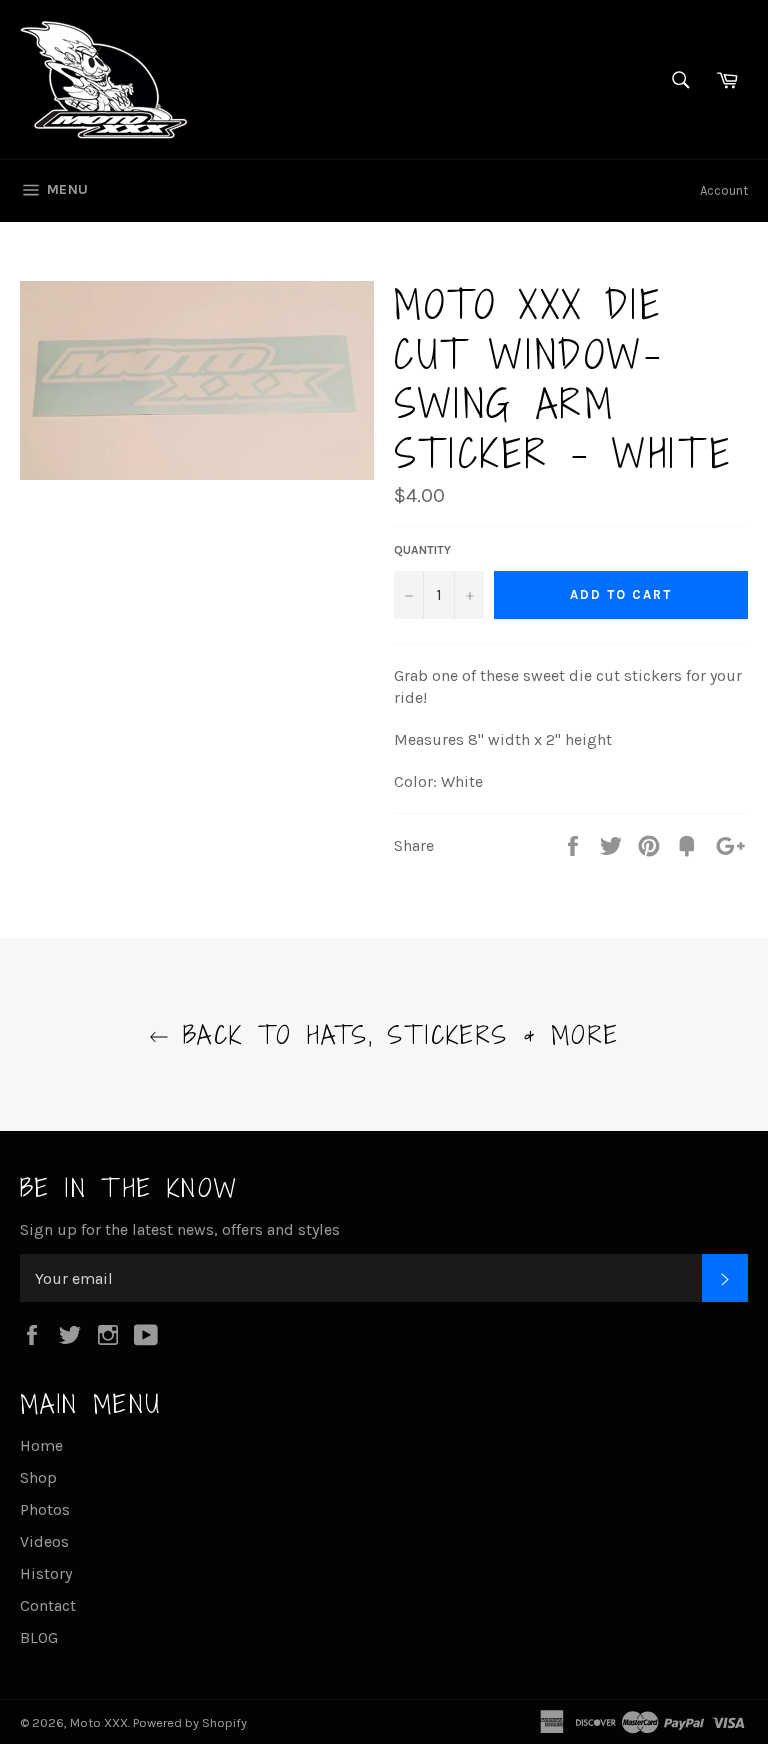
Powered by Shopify (190, 1722)
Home (41, 1445)
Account (724, 190)
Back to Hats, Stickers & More (394, 1034)
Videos (44, 1541)
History (46, 1573)
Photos (45, 1509)
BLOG (39, 1637)
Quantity (422, 550)
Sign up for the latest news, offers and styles (180, 1229)
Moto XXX (99, 1722)
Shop (38, 1477)
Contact (48, 1605)
